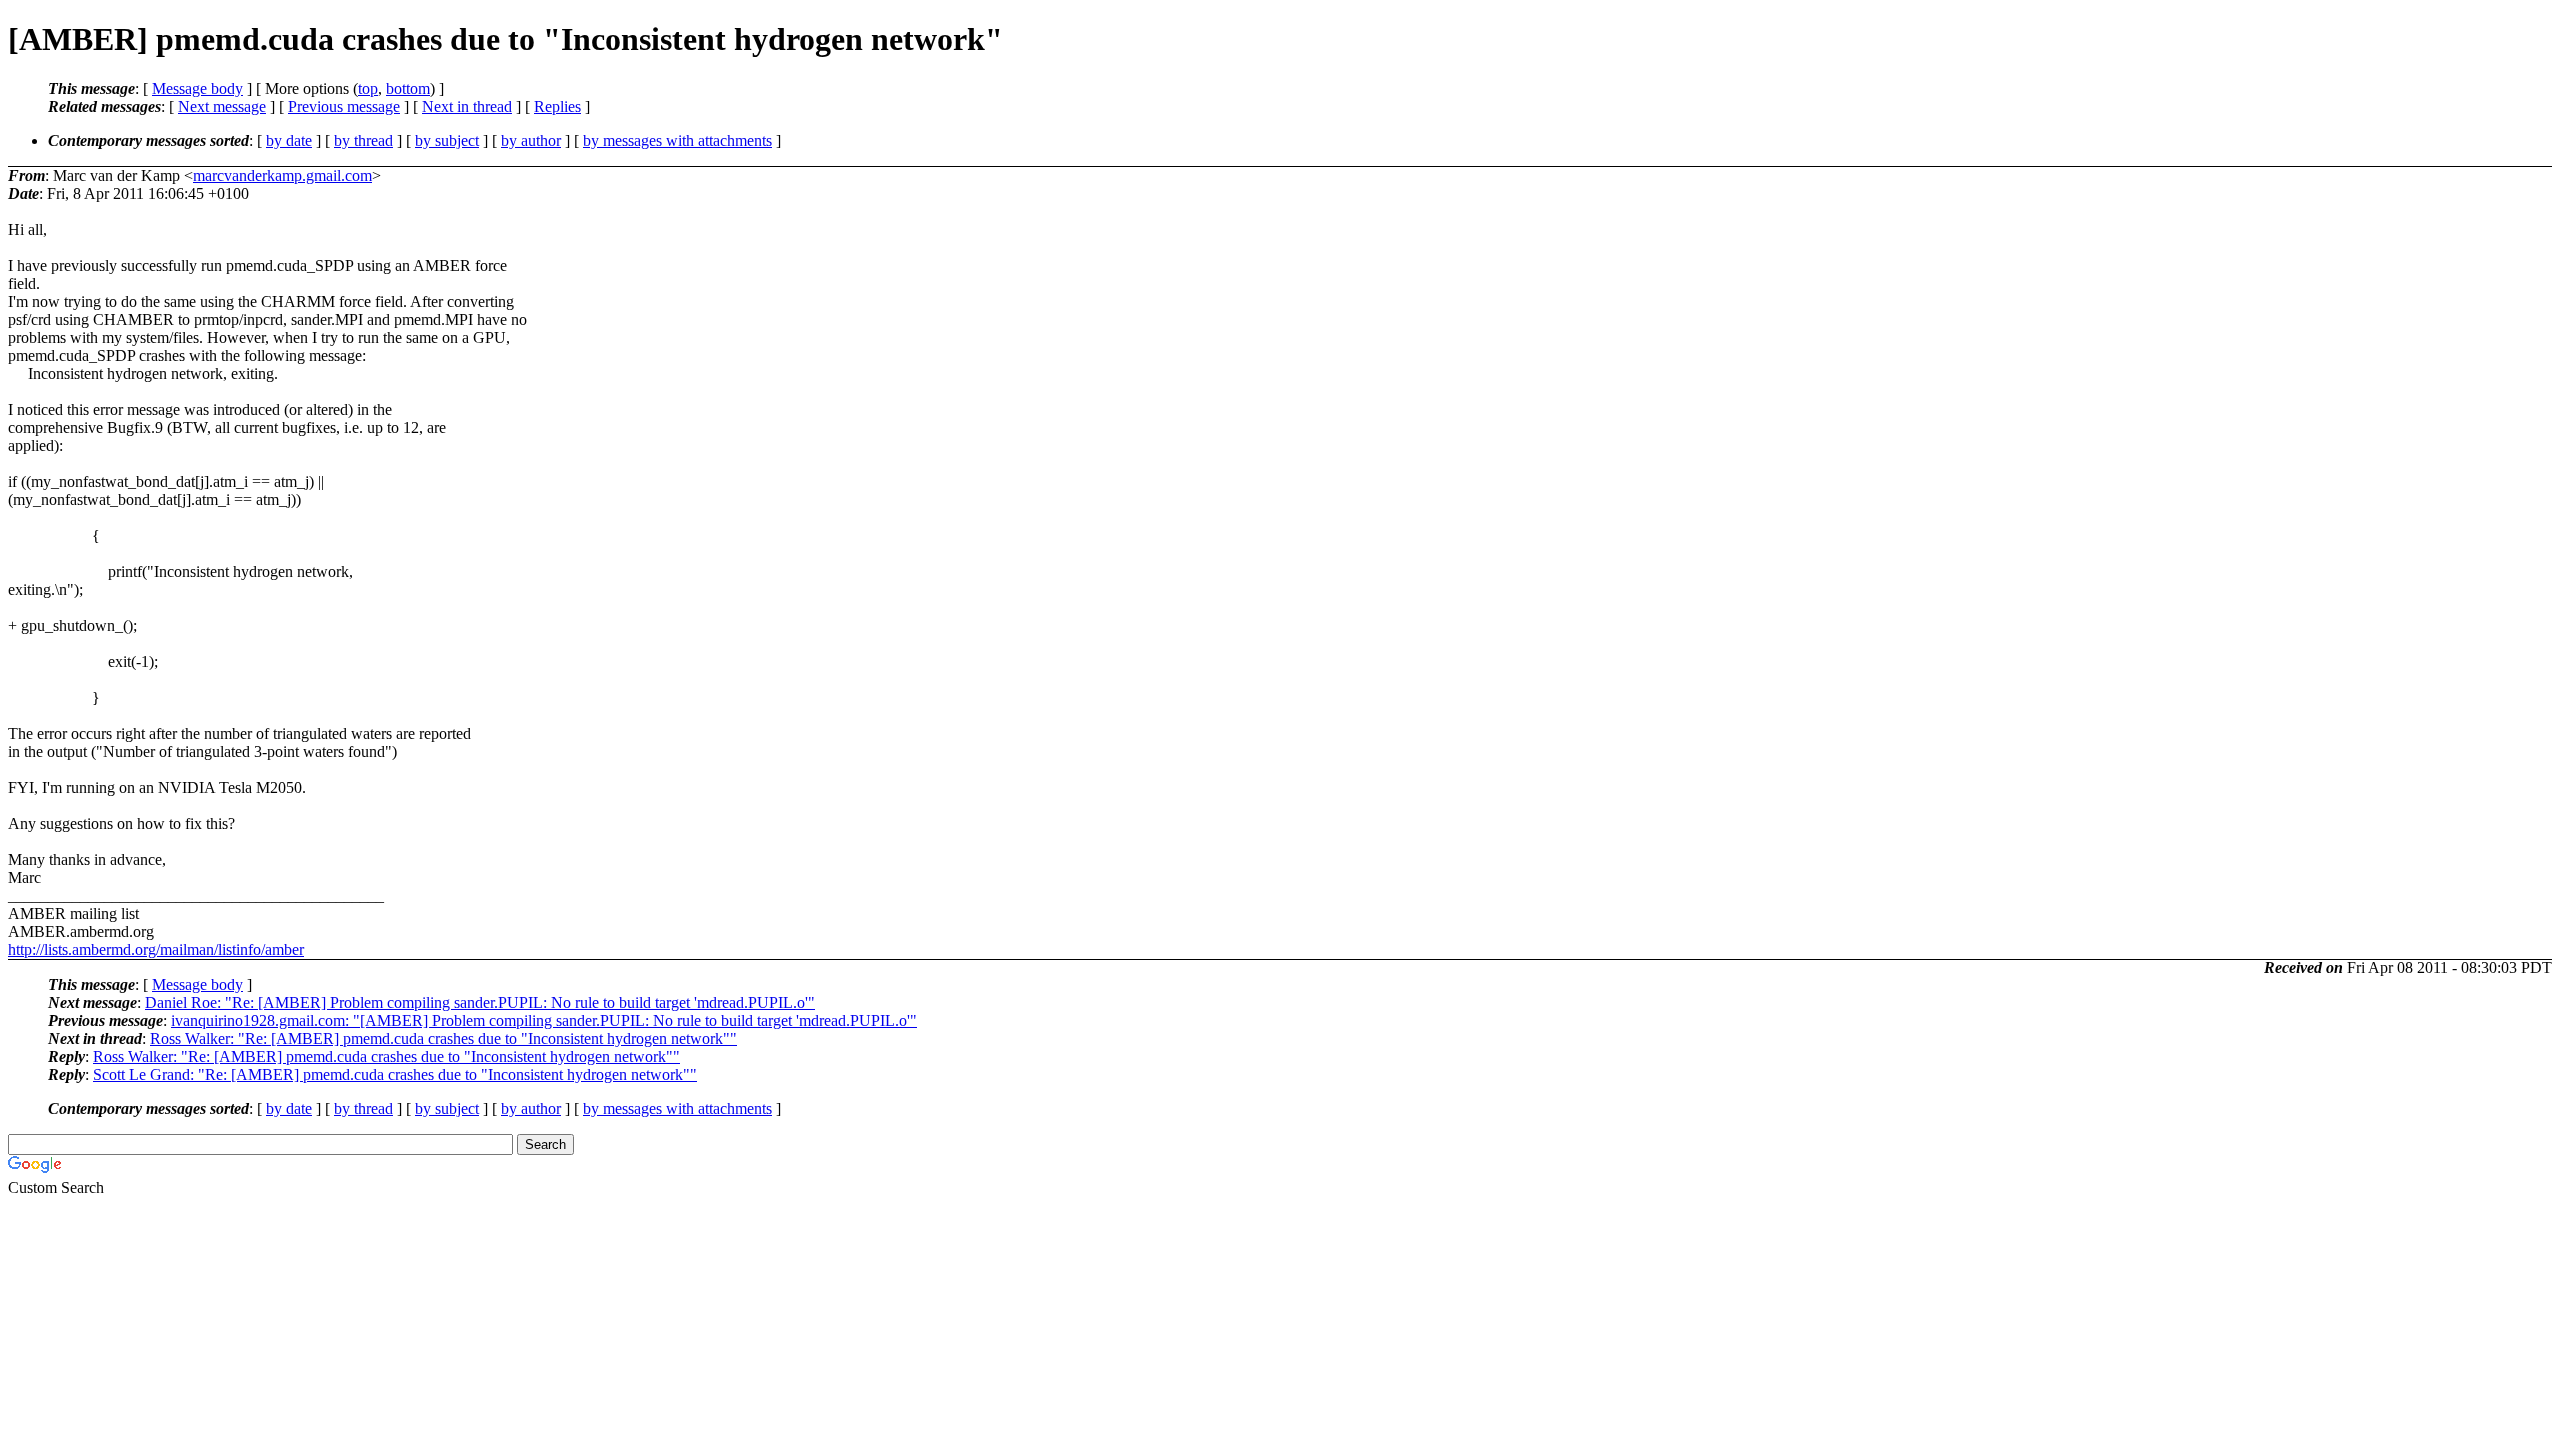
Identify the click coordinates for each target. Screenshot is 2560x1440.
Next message (222, 106)
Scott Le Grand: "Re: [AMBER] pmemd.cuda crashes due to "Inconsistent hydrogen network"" (395, 1074)
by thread (363, 140)
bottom (408, 88)
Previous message (344, 106)
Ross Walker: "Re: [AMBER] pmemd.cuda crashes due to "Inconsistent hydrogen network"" (443, 1038)
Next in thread (467, 106)
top (368, 88)
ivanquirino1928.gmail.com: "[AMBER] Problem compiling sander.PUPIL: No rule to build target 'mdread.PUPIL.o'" (544, 1020)
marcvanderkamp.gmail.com (282, 175)
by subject (447, 140)
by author (531, 140)
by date (289, 140)
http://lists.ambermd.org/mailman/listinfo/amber (156, 949)
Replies (557, 106)
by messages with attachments (677, 140)
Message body (197, 88)
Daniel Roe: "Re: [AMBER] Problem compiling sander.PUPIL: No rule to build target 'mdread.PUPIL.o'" (480, 1002)
